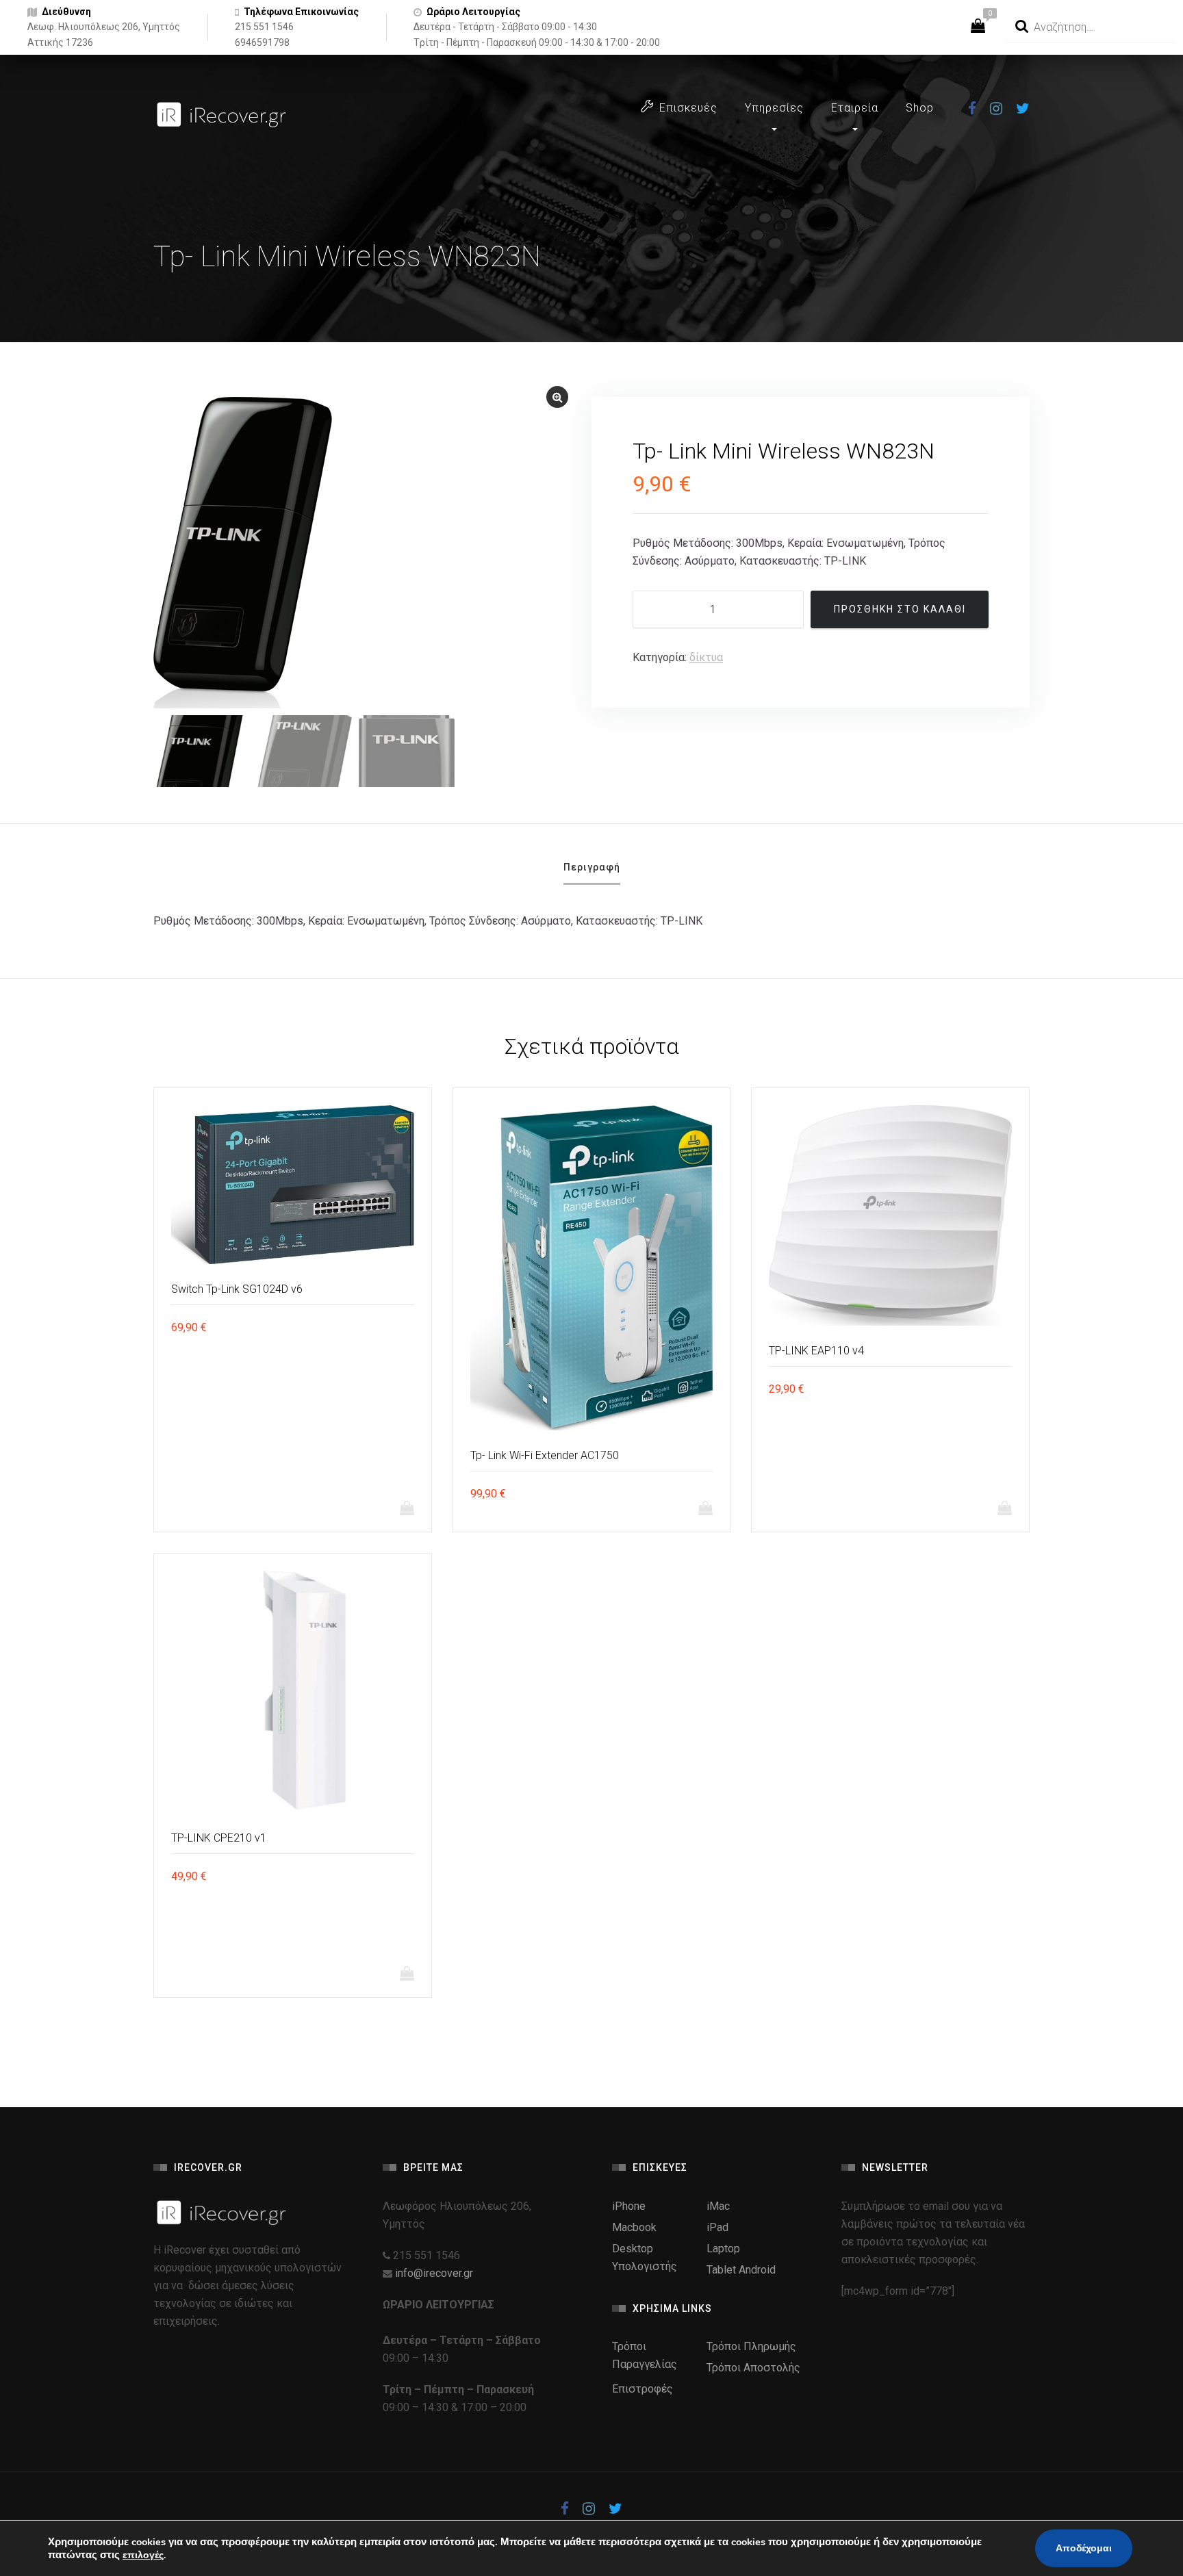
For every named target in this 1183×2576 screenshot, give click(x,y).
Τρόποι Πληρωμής (751, 2346)
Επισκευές (688, 108)
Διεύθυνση (66, 12)
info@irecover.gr (434, 2273)
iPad (717, 2227)
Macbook (634, 2227)
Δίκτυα (706, 657)
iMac (718, 2206)
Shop (920, 108)
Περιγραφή (592, 867)
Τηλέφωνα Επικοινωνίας (301, 12)
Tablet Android (741, 2270)
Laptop (723, 2249)
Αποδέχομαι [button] (1084, 2548)
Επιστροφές (643, 2389)
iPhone (629, 2206)
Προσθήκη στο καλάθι (900, 609)
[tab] (592, 872)
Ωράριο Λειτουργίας (473, 12)
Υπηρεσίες (774, 108)
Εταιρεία (855, 108)
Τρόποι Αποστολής (753, 2368)
